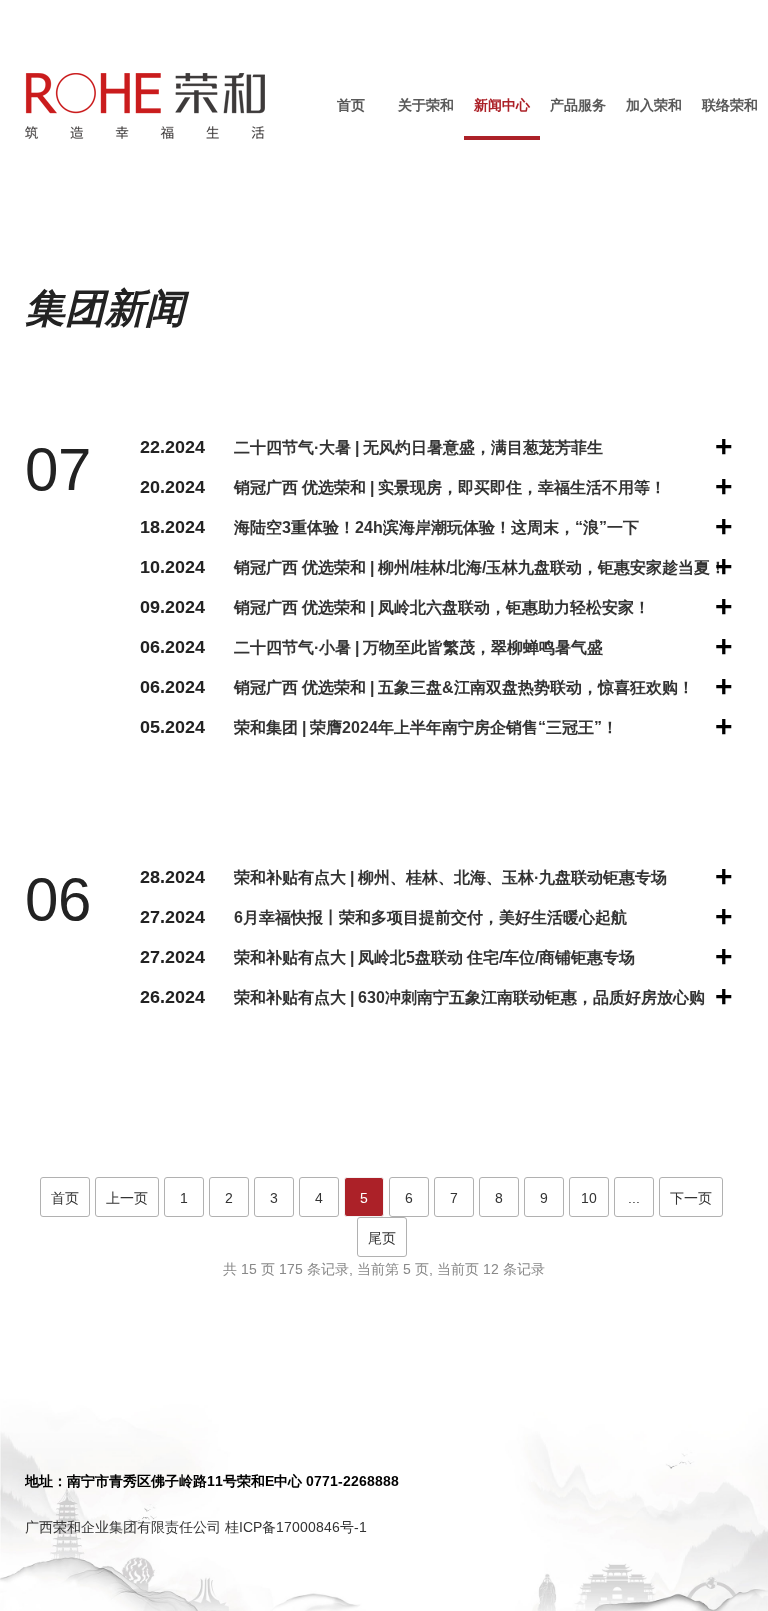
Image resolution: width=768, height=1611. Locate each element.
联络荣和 (730, 105)
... (634, 1198)
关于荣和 (426, 105)
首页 (351, 105)
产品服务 (578, 105)
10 (589, 1198)
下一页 (691, 1198)
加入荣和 (654, 105)
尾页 (382, 1238)
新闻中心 (502, 105)
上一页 (127, 1198)
